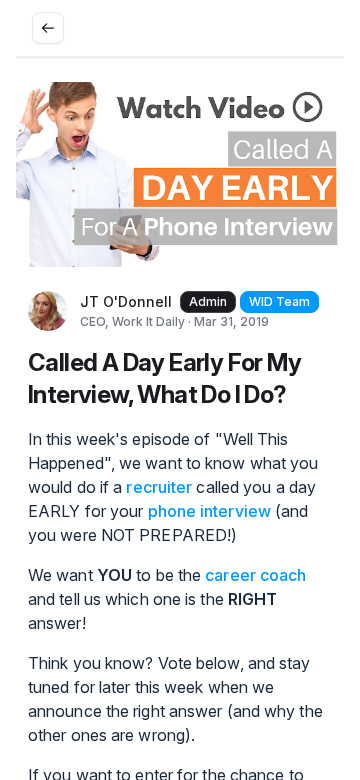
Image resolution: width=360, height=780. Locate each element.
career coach (255, 575)
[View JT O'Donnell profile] (48, 311)
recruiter (159, 487)
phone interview (210, 511)
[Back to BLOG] (48, 28)
